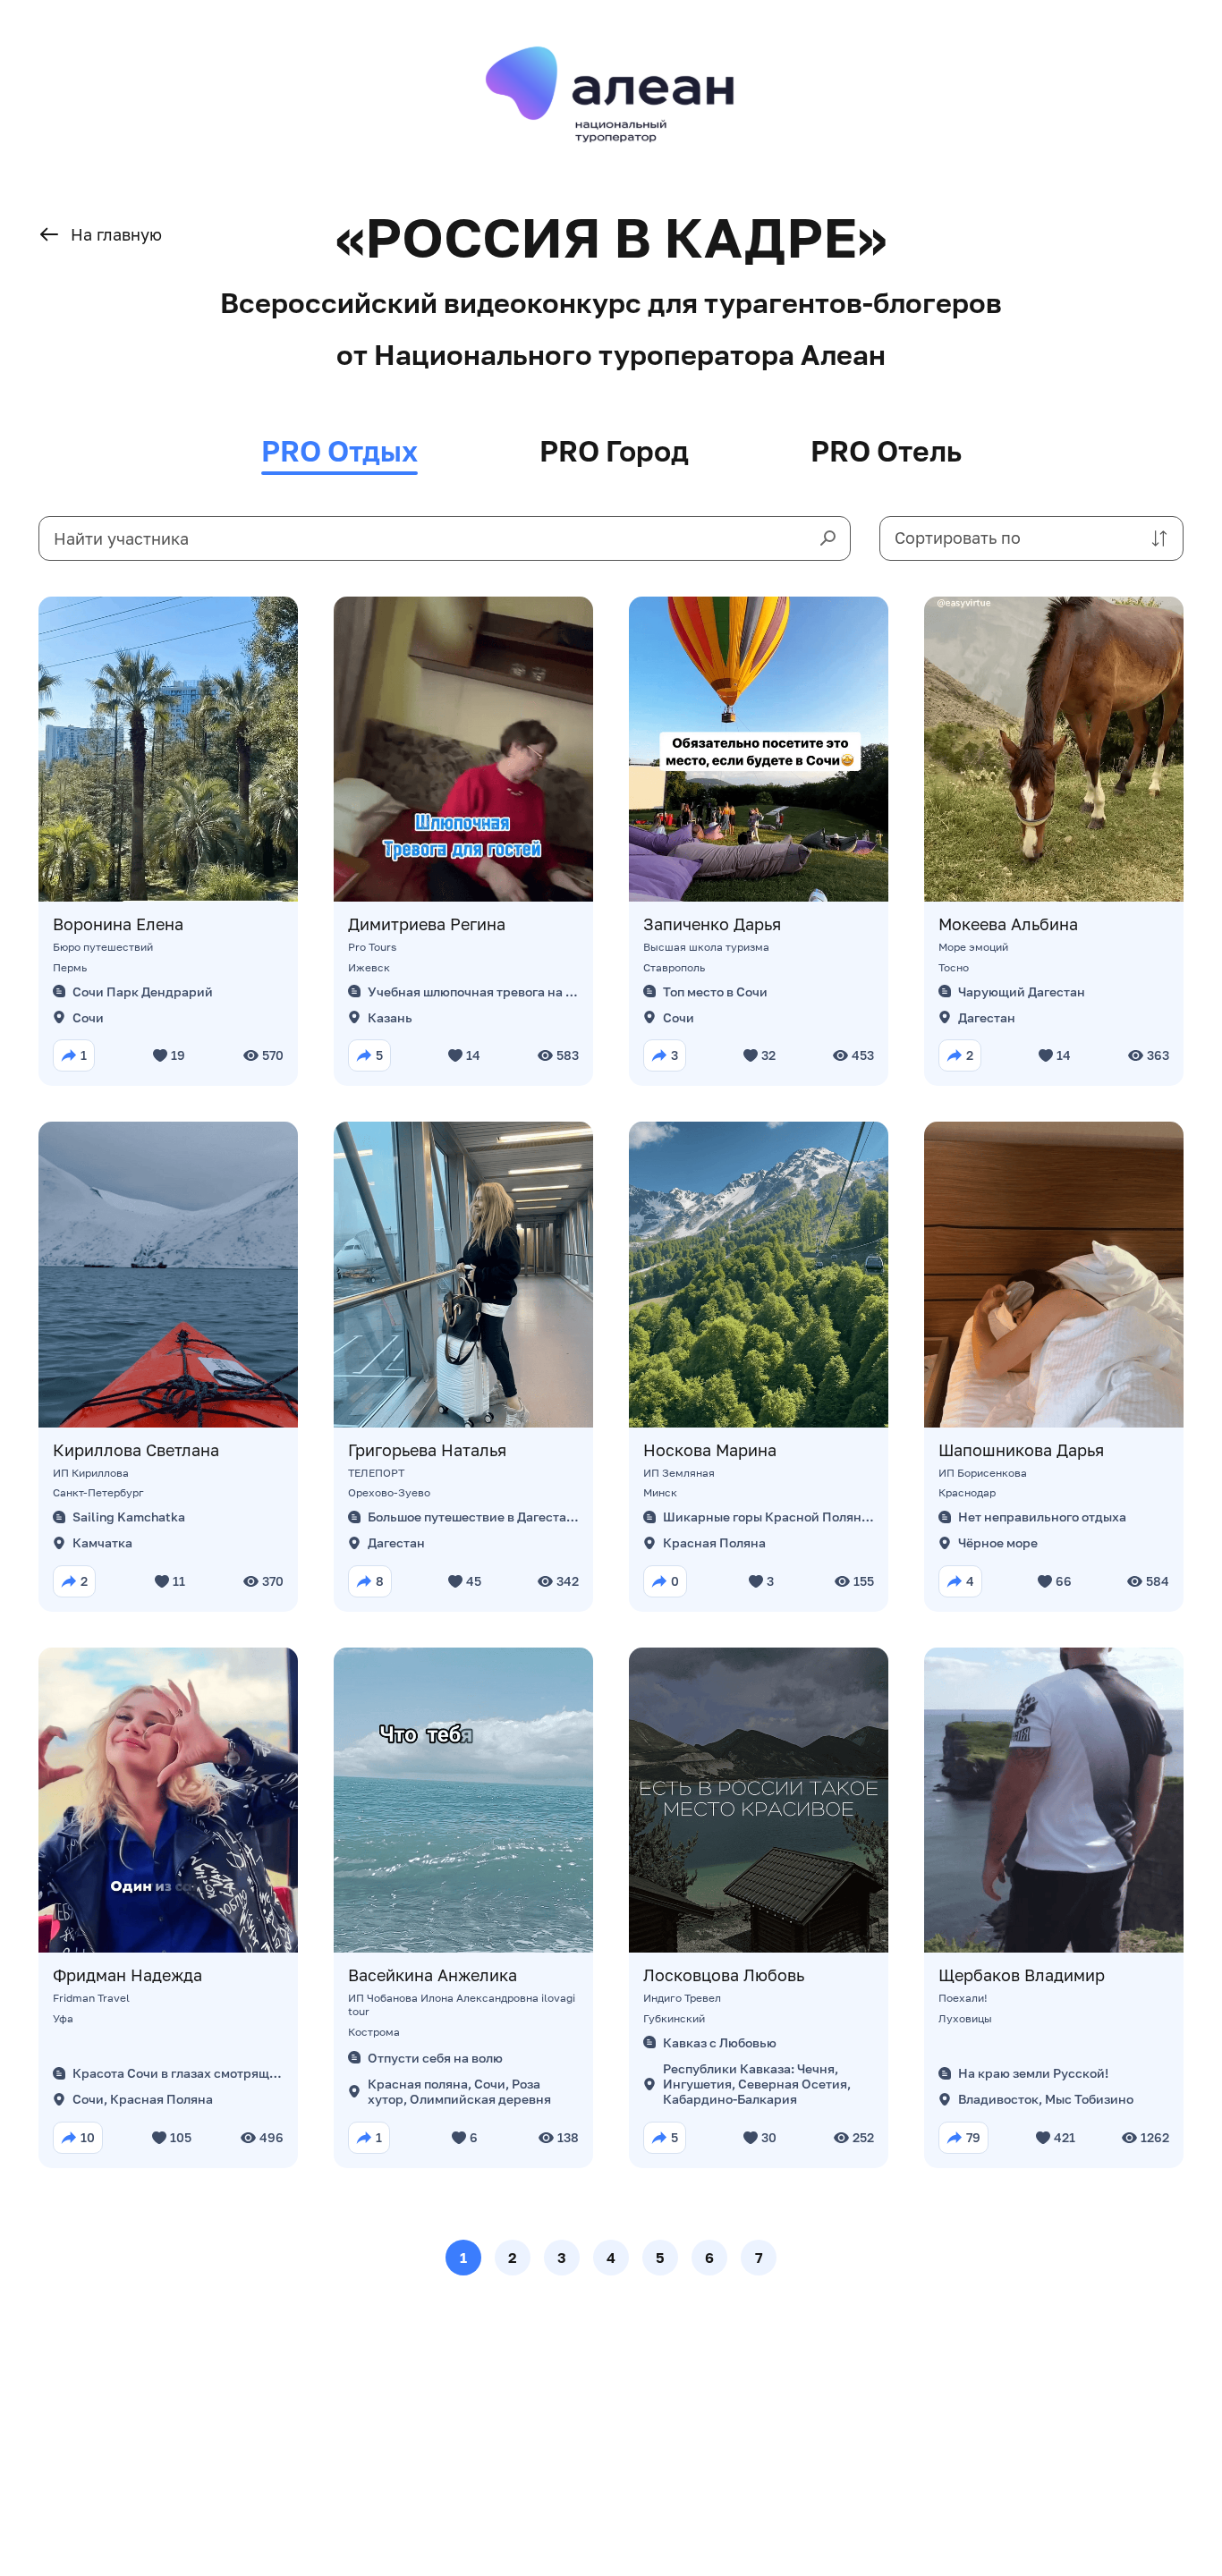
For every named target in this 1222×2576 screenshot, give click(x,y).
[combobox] (1031, 538)
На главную (116, 234)
